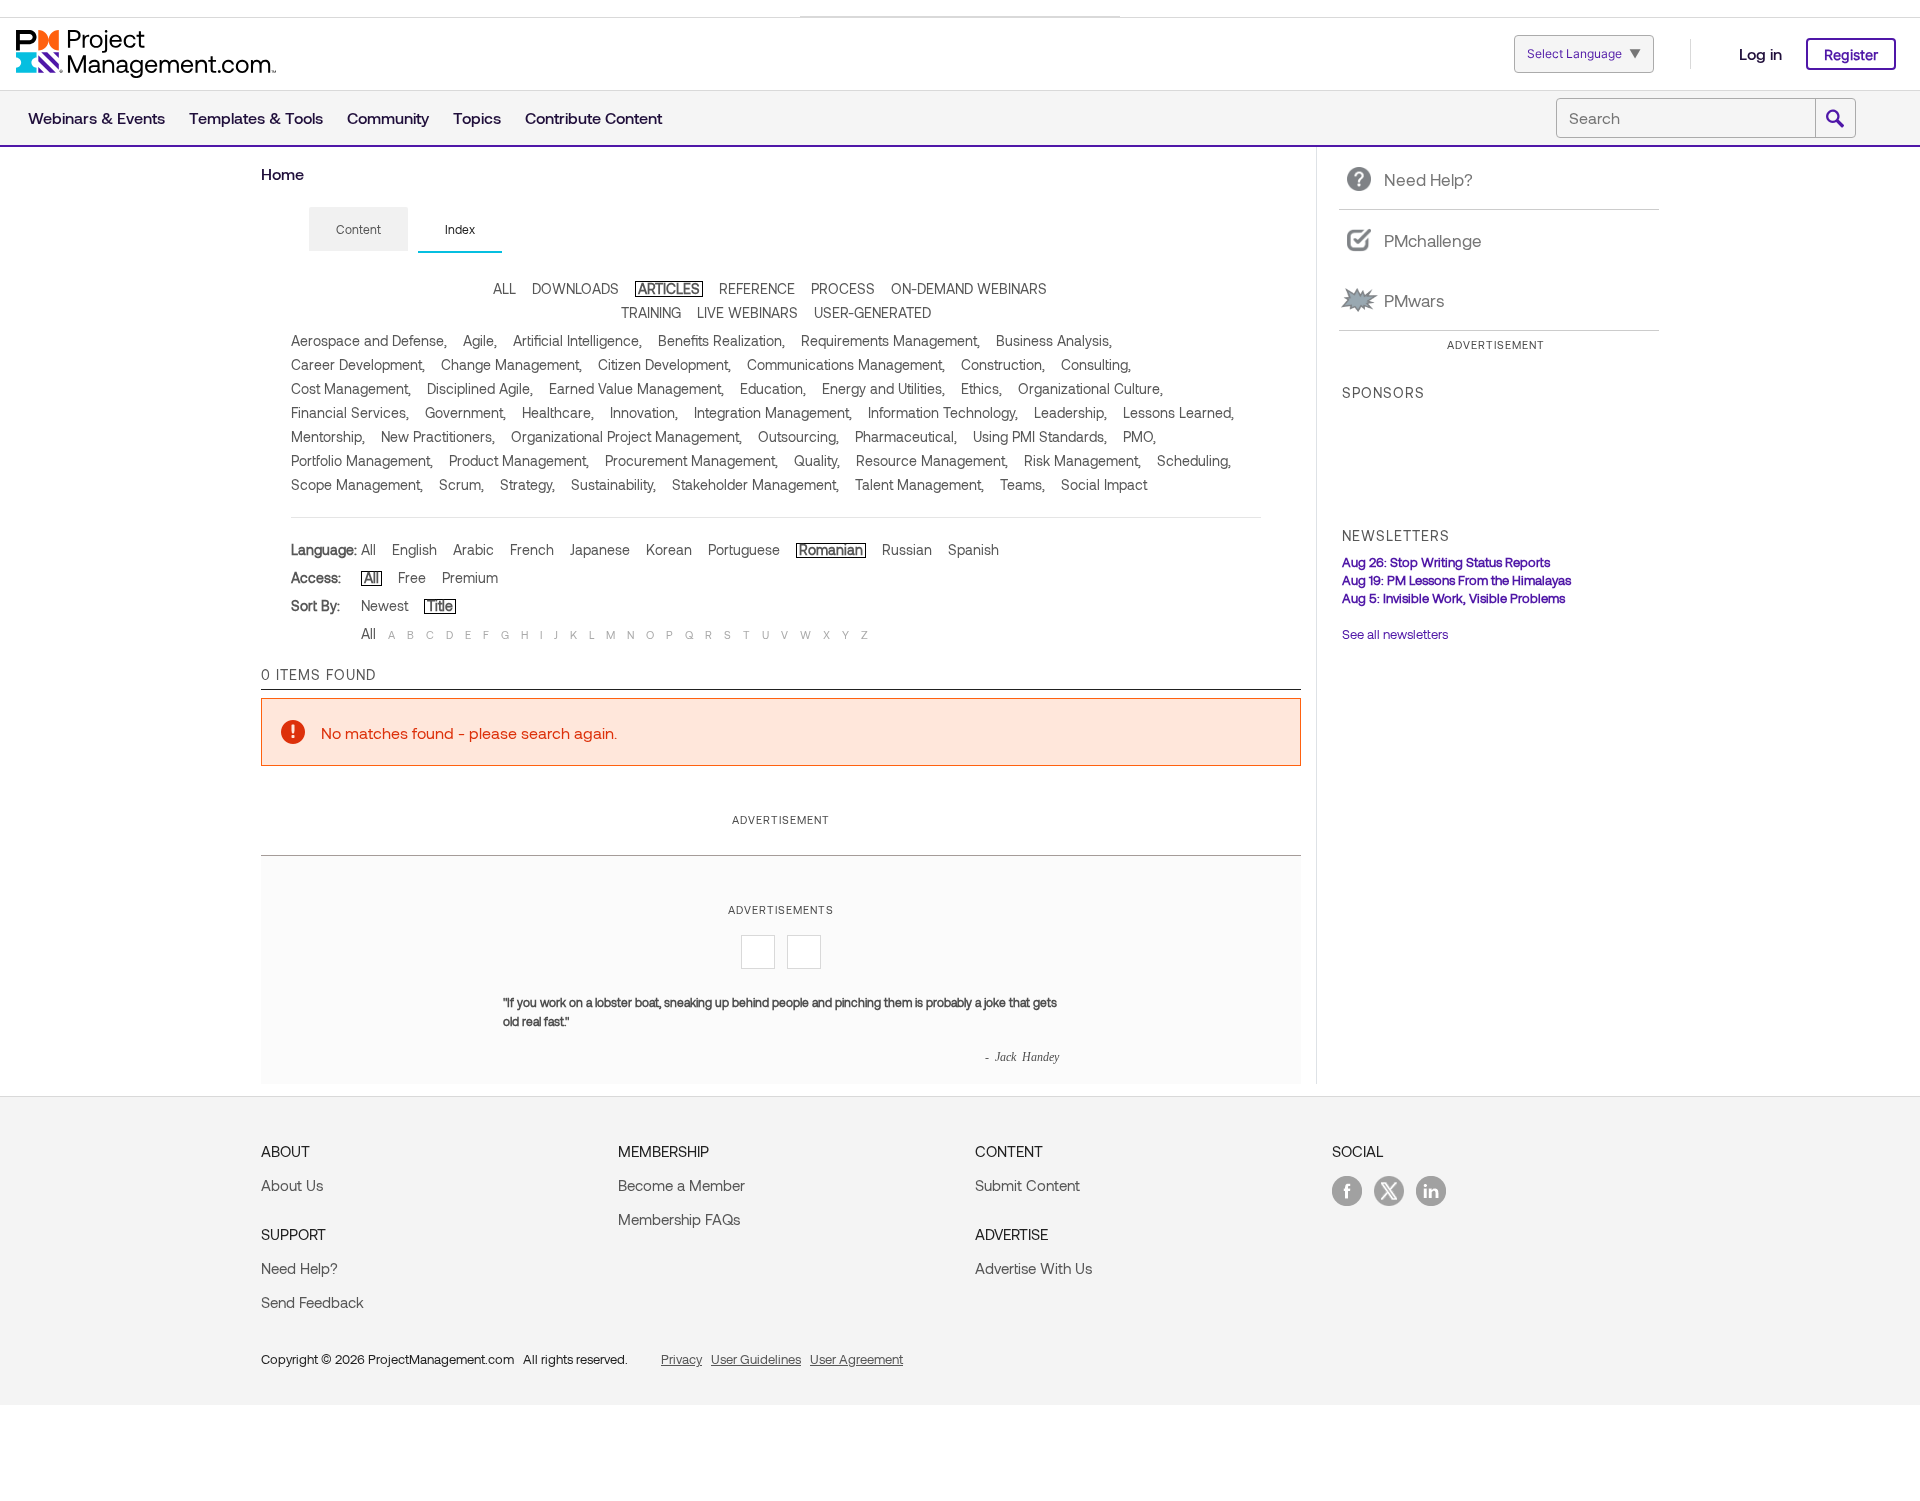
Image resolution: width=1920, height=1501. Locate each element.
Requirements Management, (890, 340)
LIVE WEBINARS (747, 312)
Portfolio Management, (362, 460)
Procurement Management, (691, 460)
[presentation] (358, 229)
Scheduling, (1194, 460)
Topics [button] (477, 117)
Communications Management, (846, 364)
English (414, 549)
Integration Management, (773, 412)
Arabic (473, 549)
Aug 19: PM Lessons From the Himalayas (1456, 580)
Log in (1760, 53)
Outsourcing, (798, 436)
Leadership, (1070, 412)
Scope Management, (357, 484)
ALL (504, 288)
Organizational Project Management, (626, 436)
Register (1851, 54)
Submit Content (1027, 1185)
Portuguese (744, 549)
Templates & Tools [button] (256, 117)
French (532, 549)
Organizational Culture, (1090, 388)
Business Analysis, (1054, 340)
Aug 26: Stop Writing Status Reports (1446, 562)
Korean (669, 549)
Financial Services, (350, 412)
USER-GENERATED (872, 312)
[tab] (358, 230)
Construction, (1003, 364)
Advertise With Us (1033, 1268)
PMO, (1139, 436)
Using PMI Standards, (1040, 436)
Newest (384, 605)
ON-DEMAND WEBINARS (969, 288)
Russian (907, 549)
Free (412, 577)
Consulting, (1096, 364)
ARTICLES (669, 288)
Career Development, (358, 364)
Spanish (973, 549)
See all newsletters (1395, 634)
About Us (292, 1185)
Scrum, (461, 484)
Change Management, (511, 364)
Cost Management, (351, 388)
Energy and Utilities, (883, 388)
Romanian (831, 549)
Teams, (1022, 484)
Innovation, (644, 412)
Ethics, (981, 388)
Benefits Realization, (721, 340)
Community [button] (388, 117)
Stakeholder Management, (755, 484)
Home (282, 173)
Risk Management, (1082, 460)
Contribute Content (593, 117)
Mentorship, (328, 436)
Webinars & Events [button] (96, 117)
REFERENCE (757, 288)
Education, (773, 388)
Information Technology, (943, 412)
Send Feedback (312, 1302)
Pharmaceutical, (906, 436)
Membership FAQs (679, 1219)
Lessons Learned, (1178, 412)
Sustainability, (613, 484)
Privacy (681, 1359)
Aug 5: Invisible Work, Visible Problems (1453, 598)
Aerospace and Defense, (369, 340)
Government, (465, 412)
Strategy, (527, 484)
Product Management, (519, 460)
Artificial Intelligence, (577, 340)
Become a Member (681, 1185)
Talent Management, (919, 484)
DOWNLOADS (575, 288)
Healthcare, (558, 412)
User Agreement (856, 1359)
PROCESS (843, 288)
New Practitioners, (438, 436)
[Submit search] (1835, 119)
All (368, 549)
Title (440, 605)
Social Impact (1104, 484)
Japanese (600, 549)
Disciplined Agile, (480, 388)
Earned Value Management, (636, 388)
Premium (470, 577)
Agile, (480, 340)
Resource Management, (932, 460)
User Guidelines (756, 1359)
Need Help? (299, 1268)
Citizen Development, (664, 364)
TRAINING (651, 312)
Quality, (817, 460)
